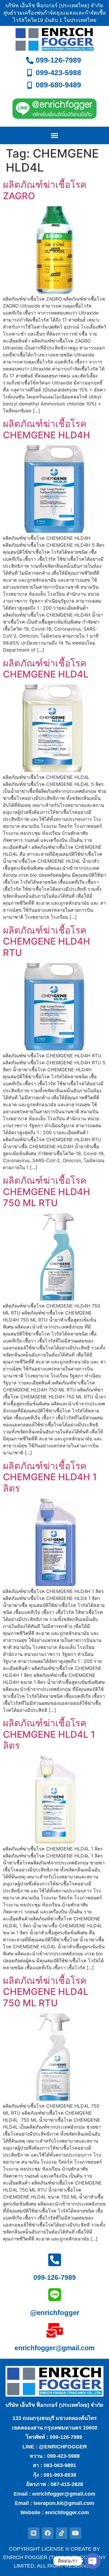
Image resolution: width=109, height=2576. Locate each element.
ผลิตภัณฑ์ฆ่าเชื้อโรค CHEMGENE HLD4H (47, 429)
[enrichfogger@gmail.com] (55, 2330)
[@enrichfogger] (55, 2295)
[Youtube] (76, 2533)
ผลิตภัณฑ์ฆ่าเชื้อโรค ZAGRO (45, 190)
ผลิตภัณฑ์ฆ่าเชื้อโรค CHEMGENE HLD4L (46, 669)
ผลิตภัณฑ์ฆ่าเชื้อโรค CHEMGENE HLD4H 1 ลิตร (50, 1477)
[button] (54, 136)
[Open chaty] (93, 2561)
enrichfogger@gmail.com (54, 2348)
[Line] (34, 2533)
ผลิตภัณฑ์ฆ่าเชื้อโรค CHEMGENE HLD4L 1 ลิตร (49, 1734)
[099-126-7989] (55, 2260)
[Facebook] (48, 2533)
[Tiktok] (62, 2533)
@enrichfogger (55, 2313)
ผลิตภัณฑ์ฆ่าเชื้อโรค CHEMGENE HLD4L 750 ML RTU (46, 1992)
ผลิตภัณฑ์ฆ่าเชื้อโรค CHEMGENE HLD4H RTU (47, 941)
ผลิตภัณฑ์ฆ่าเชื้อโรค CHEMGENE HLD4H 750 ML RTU (47, 1192)
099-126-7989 (55, 2277)
